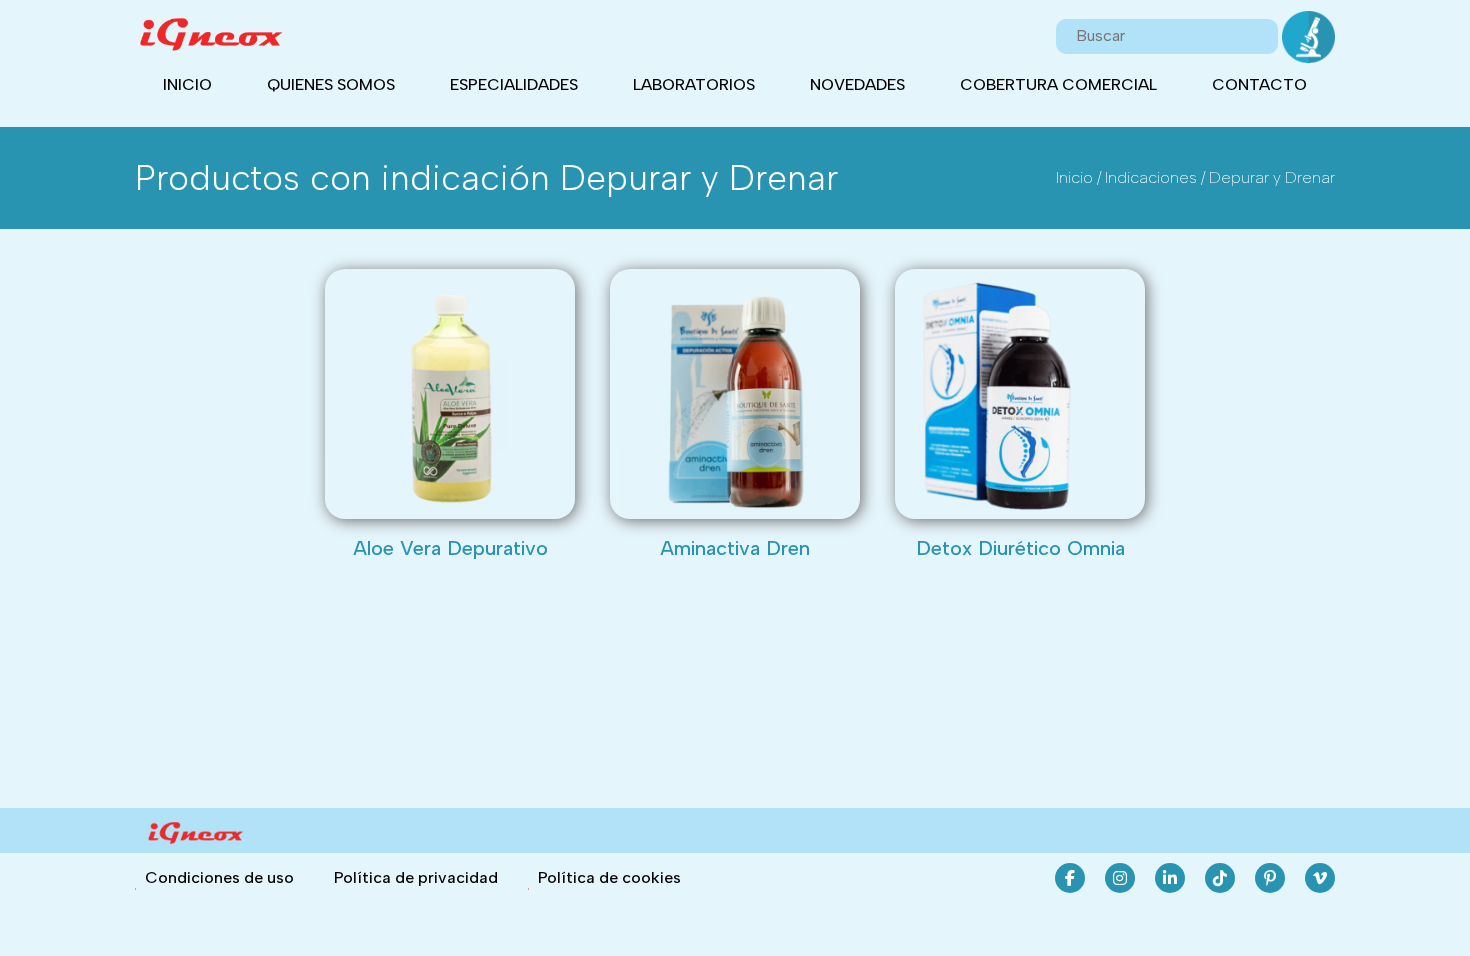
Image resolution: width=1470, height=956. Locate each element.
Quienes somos (331, 84)
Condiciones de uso (219, 877)
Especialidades (514, 84)
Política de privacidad (416, 877)
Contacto (1259, 84)
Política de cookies (609, 877)
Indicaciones (1151, 177)
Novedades (857, 84)
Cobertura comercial (1058, 84)
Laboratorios (694, 84)
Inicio (187, 84)
